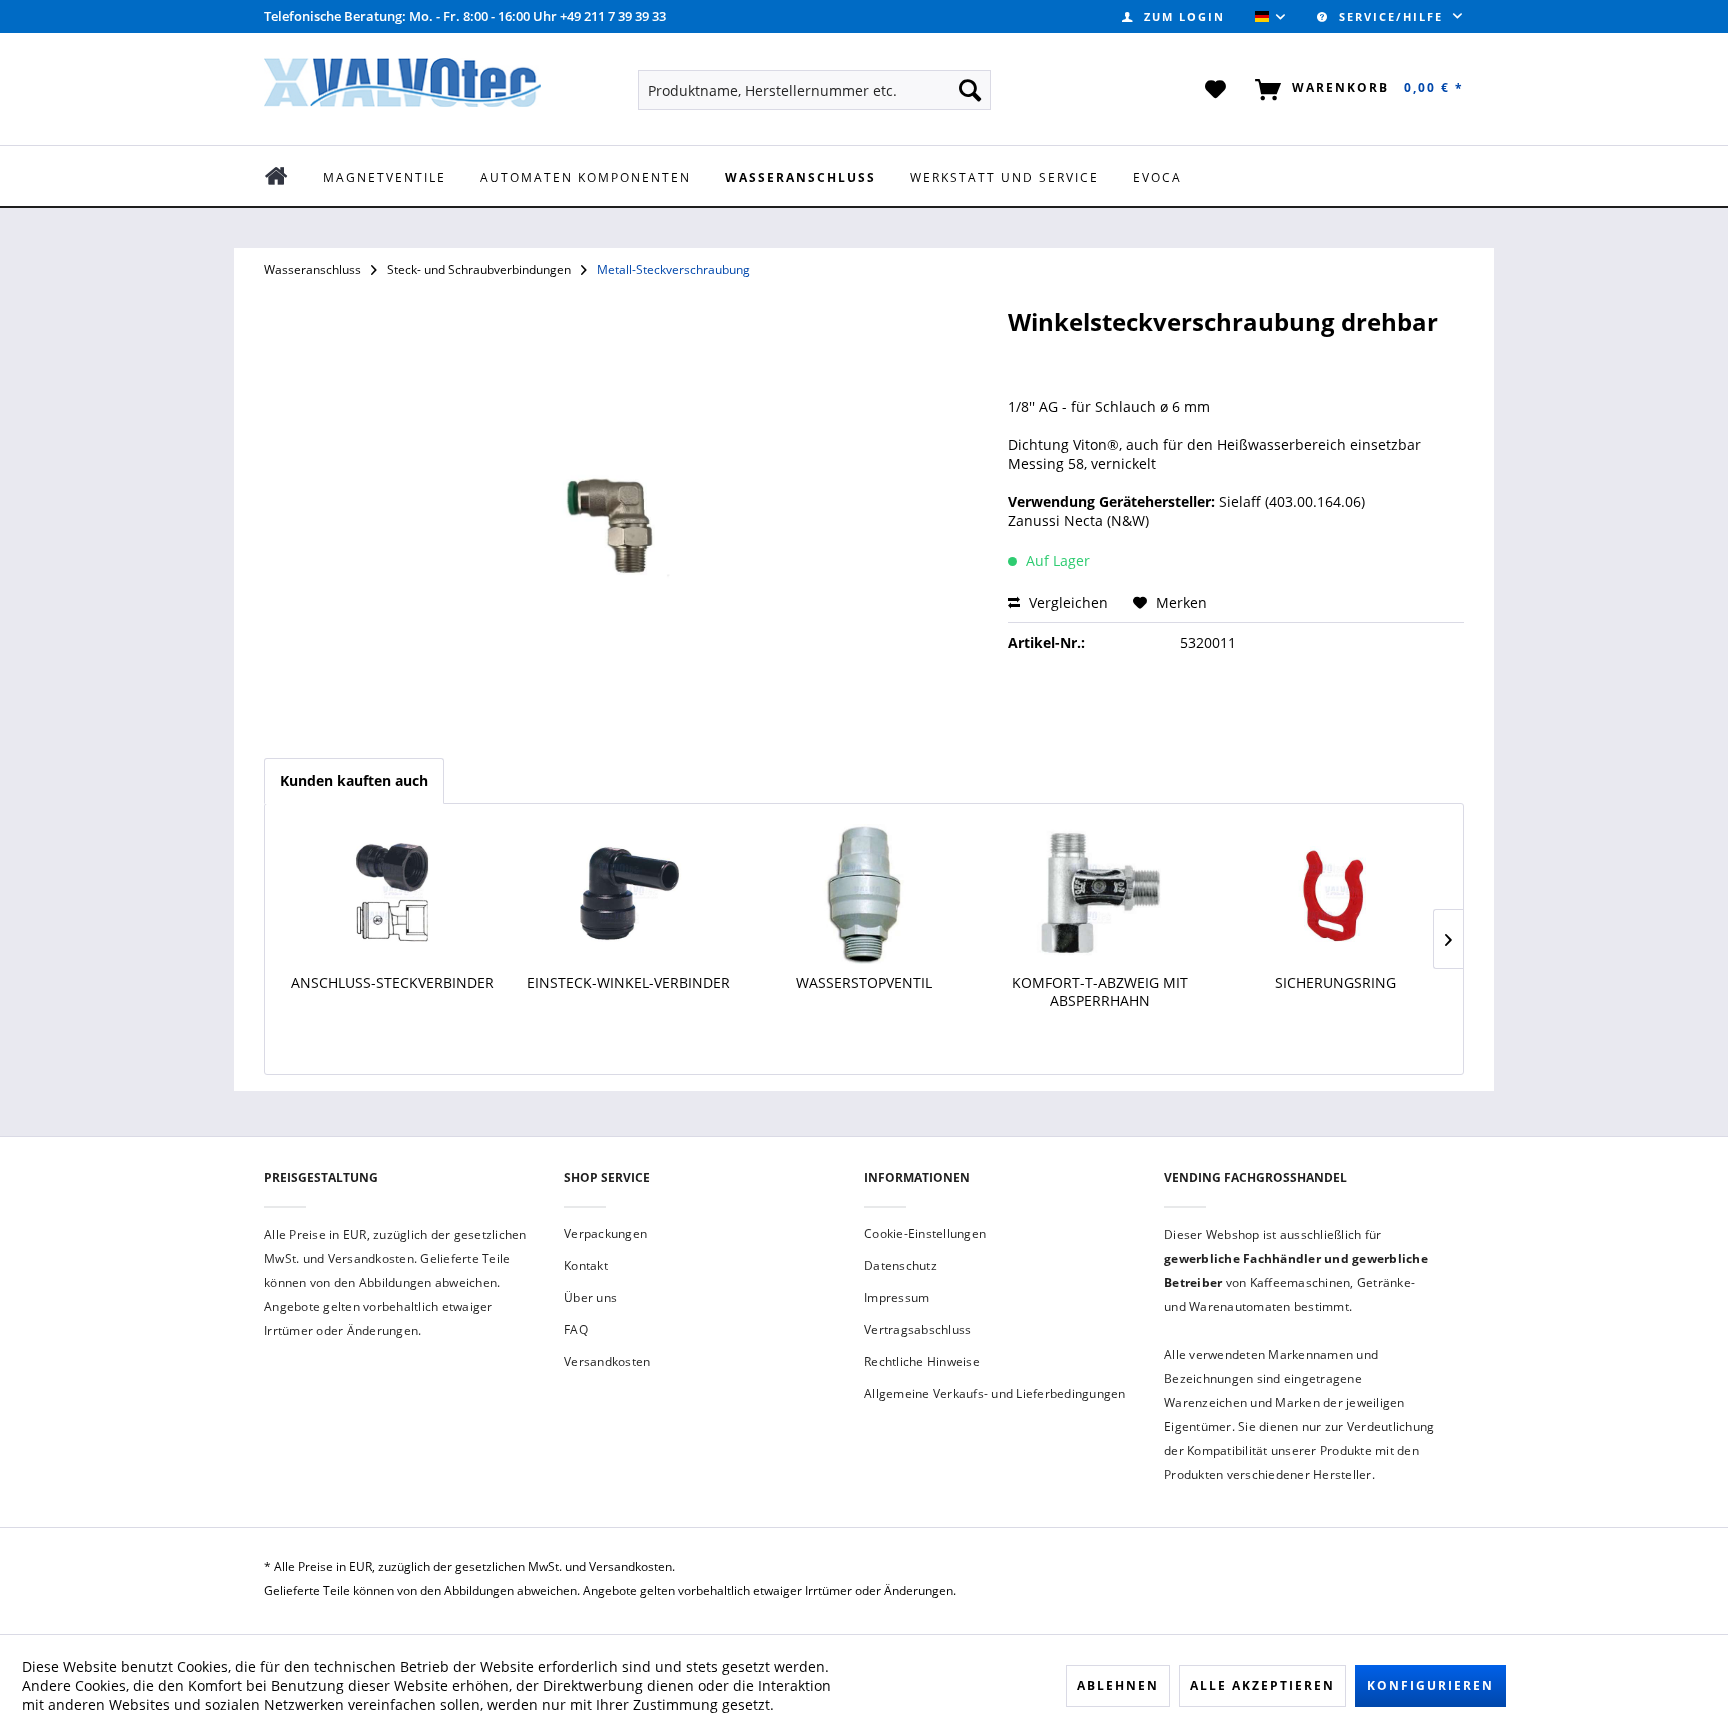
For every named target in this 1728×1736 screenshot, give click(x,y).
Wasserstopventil (864, 983)
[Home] (290, 176)
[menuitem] (1173, 16)
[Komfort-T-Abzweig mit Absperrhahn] (1100, 894)
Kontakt (586, 1265)
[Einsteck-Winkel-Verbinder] (629, 894)
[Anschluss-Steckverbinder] (393, 894)
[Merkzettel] (1216, 90)
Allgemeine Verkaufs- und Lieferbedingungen (995, 1393)
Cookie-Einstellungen (925, 1233)
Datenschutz (900, 1265)
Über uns (590, 1297)
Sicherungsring (1335, 983)
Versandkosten (607, 1361)
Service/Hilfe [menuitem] (1391, 16)
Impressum (896, 1297)
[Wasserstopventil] (864, 894)
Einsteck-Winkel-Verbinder (628, 983)
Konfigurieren (1430, 1685)
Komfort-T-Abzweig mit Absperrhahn (1100, 992)
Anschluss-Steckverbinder (392, 983)
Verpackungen (605, 1233)
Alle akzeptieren (1262, 1685)
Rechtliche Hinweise (922, 1361)
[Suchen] (970, 90)
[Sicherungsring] (1335, 894)
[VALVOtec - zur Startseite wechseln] (402, 88)
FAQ (576, 1329)
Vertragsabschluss (917, 1329)
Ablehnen (1118, 1685)
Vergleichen (1066, 602)
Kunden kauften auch (354, 780)
